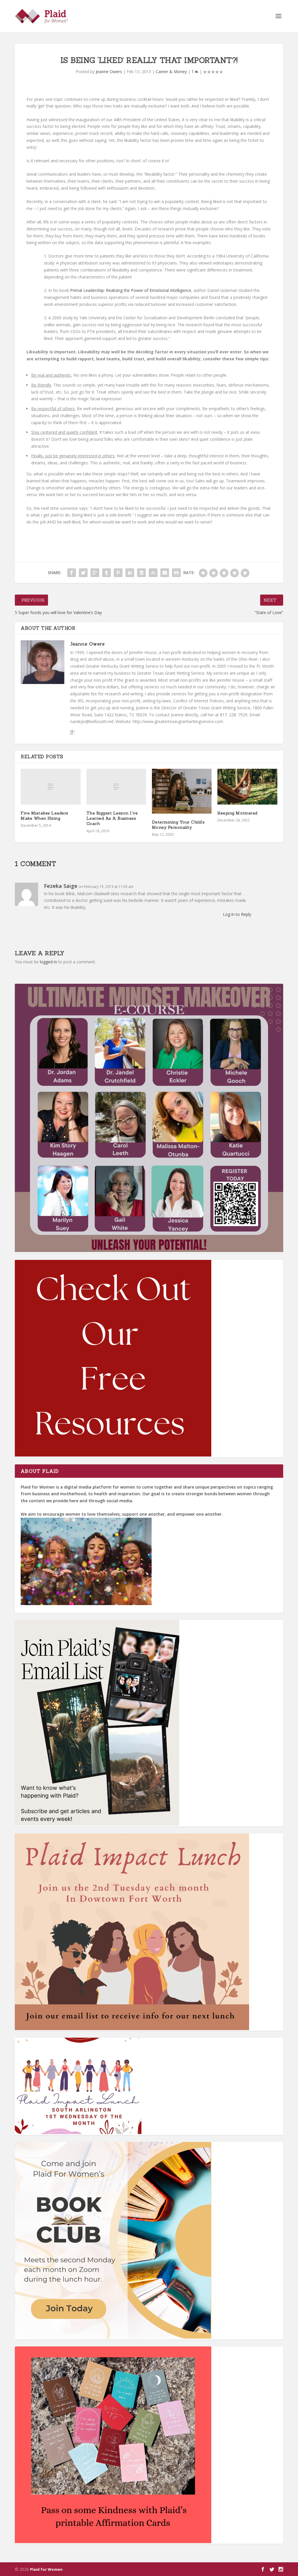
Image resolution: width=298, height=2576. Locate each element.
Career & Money (171, 72)
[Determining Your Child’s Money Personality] (182, 791)
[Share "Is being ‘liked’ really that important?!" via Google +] (95, 573)
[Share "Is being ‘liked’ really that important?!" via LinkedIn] (130, 573)
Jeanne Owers (109, 72)
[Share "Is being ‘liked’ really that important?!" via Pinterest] (118, 573)
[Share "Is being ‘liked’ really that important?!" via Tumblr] (107, 573)
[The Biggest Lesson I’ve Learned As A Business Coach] (116, 787)
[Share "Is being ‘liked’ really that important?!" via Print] (176, 573)
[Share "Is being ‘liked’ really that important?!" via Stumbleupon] (153, 573)
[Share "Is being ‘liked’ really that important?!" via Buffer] (141, 573)
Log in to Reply (237, 914)
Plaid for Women (46, 2569)
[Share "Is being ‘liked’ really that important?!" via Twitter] (83, 573)
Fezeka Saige (61, 886)
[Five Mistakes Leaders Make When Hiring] (50, 787)
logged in (48, 962)
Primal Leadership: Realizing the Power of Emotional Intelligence (131, 290)
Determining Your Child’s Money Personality (178, 825)
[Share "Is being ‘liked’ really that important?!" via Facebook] (72, 573)
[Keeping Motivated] (247, 787)
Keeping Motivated (237, 813)
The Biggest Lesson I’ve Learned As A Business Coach (112, 818)
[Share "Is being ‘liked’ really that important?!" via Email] (165, 573)
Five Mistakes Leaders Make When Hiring (45, 816)
